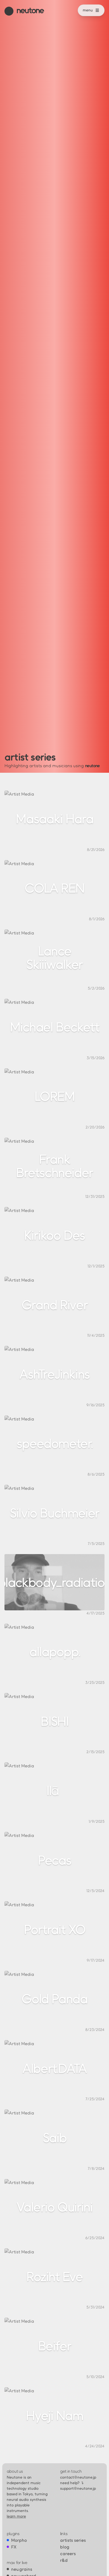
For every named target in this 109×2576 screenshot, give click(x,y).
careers (68, 2553)
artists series (73, 2540)
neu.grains (22, 2569)
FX (14, 2547)
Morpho (19, 2540)
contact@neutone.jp (78, 2477)
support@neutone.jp (78, 2488)
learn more (16, 2516)
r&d (64, 2560)
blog (65, 2547)
